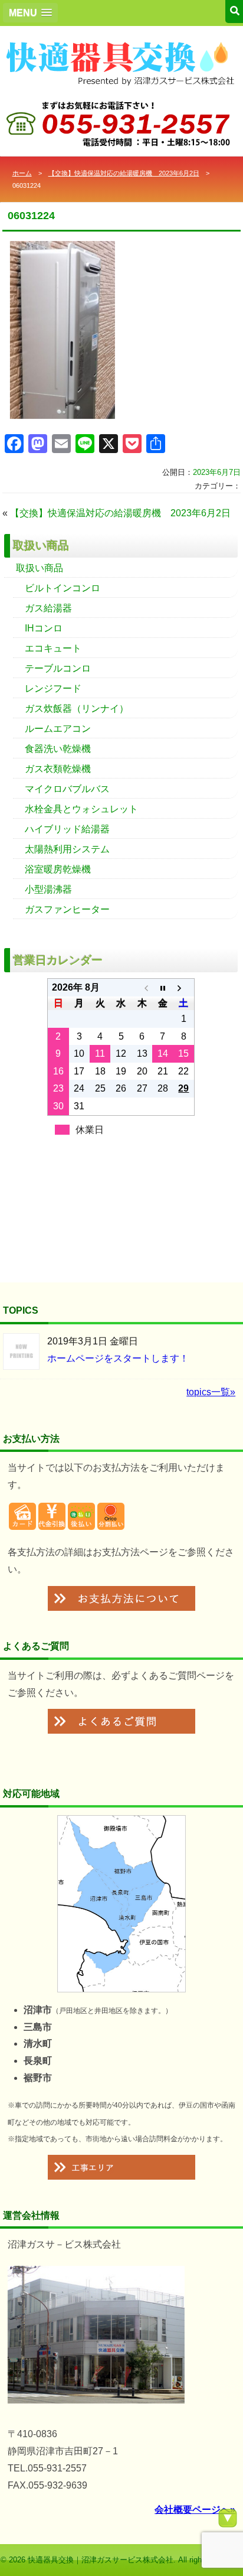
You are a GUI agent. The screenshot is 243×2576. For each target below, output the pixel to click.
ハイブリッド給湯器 (67, 829)
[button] (30, 13)
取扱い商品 (40, 568)
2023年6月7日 (217, 472)
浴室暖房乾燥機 (58, 869)
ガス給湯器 (48, 608)
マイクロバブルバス (67, 789)
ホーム (22, 173)
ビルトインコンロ (63, 588)
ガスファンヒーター (67, 909)
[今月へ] (162, 988)
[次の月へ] (184, 988)
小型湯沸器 (48, 889)
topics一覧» (211, 1392)
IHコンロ (44, 628)
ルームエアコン (58, 729)
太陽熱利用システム (67, 849)
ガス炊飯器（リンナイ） (77, 709)
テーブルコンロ (58, 668)
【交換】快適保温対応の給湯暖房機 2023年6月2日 (124, 173)
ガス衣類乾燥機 (58, 769)
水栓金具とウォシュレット (81, 809)
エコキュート (53, 648)
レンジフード (53, 688)
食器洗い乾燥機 (58, 749)
